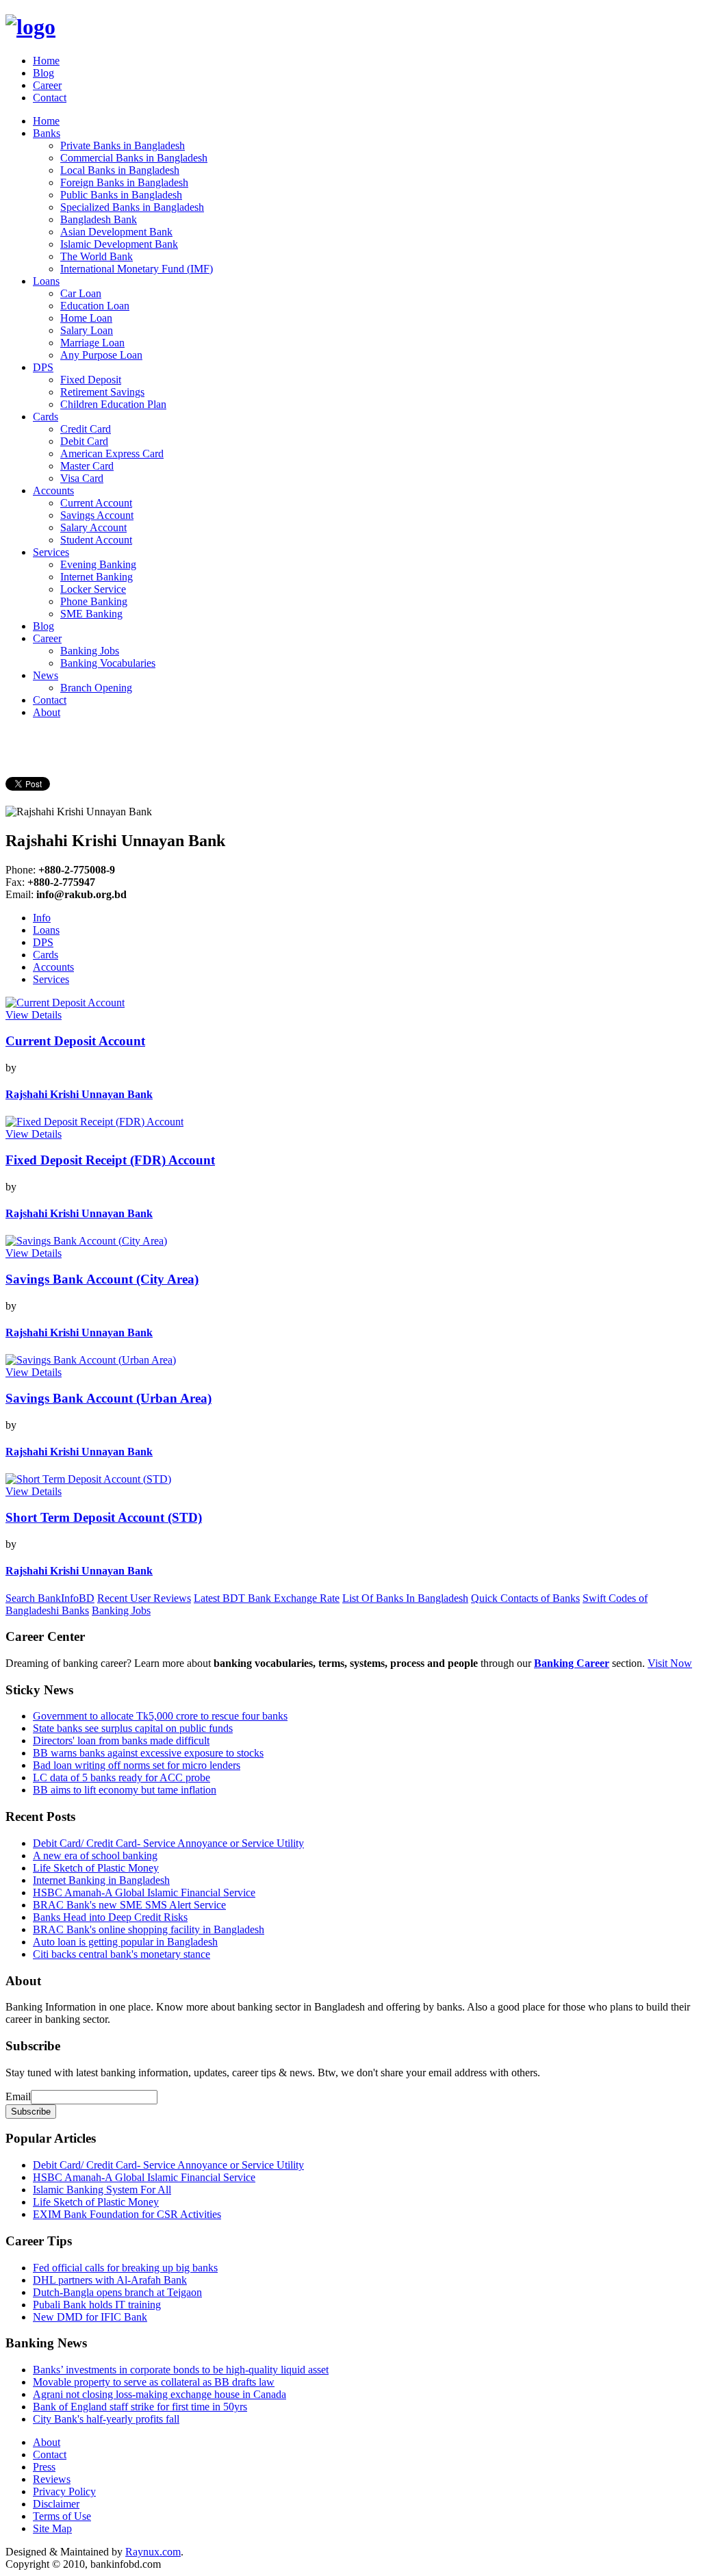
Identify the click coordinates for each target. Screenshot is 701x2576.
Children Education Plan (113, 404)
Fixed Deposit (91, 380)
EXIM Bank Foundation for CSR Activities (127, 2214)
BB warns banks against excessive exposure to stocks (148, 1753)
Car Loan (81, 293)
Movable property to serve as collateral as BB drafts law (154, 2382)
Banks (47, 133)
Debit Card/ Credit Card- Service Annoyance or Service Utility (168, 1843)
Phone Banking (94, 601)
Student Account (96, 540)
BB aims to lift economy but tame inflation (125, 1790)
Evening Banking (98, 564)
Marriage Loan (92, 343)
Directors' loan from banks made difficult (121, 1740)
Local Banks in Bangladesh (120, 170)
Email (18, 2096)
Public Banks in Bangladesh (121, 195)
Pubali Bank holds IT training (97, 2305)
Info (42, 918)
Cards (46, 417)
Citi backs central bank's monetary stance (122, 1954)
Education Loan (95, 306)
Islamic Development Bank (119, 244)
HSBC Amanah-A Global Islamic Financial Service (144, 1892)
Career (47, 85)
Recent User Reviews (144, 1598)
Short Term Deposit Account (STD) (104, 1517)
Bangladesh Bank (99, 219)
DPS (43, 367)
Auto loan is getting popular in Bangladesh (125, 1942)
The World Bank (97, 256)
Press (44, 2467)
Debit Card (84, 441)
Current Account (96, 503)
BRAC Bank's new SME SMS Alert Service (129, 1905)
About (47, 712)
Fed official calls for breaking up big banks (125, 2268)
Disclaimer (56, 2504)
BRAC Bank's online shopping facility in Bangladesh (149, 1929)
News (46, 675)
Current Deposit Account (75, 1041)
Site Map (52, 2528)
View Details (34, 1015)
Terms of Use (62, 2516)
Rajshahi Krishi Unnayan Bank (79, 1094)
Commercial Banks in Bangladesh (134, 158)
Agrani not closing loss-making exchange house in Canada (160, 2394)
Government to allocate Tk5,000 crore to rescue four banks (160, 1716)
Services (51, 552)
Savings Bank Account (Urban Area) (109, 1398)
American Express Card (112, 454)
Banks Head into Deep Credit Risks (110, 1917)
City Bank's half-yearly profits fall (106, 2419)
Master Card (87, 466)
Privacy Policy (64, 2491)
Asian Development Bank (116, 232)
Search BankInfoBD (50, 1598)
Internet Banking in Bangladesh (101, 1880)
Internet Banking (97, 577)
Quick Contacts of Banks (525, 1598)
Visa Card (82, 478)
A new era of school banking (95, 1856)
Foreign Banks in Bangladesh (124, 182)
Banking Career (572, 1663)
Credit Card (86, 429)
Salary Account (93, 527)
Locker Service (93, 589)
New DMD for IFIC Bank (90, 2317)
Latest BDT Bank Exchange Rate (267, 1598)
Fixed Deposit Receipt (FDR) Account (110, 1160)
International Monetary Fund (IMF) (137, 269)
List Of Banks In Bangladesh (405, 1598)
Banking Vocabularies (108, 663)
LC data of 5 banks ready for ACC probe (122, 1777)
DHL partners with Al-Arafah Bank (110, 2280)
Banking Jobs (90, 651)
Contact (50, 98)
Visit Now (670, 1663)
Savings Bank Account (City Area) (102, 1279)
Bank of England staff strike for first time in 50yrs (140, 2407)
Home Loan (86, 318)
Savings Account (97, 515)
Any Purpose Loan (101, 355)
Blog (43, 73)
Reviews (52, 2479)
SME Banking (91, 614)
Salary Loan (87, 330)
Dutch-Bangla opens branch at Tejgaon (117, 2292)
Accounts (53, 490)
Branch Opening (96, 688)
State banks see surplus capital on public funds (133, 1728)
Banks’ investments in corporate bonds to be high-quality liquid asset (181, 2370)
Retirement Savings (102, 392)
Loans (46, 281)
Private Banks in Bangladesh (123, 145)
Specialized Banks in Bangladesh (132, 207)
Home (46, 61)
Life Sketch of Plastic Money (96, 1868)
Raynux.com (153, 2552)
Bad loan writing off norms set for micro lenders (137, 1765)
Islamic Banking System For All (102, 2190)
